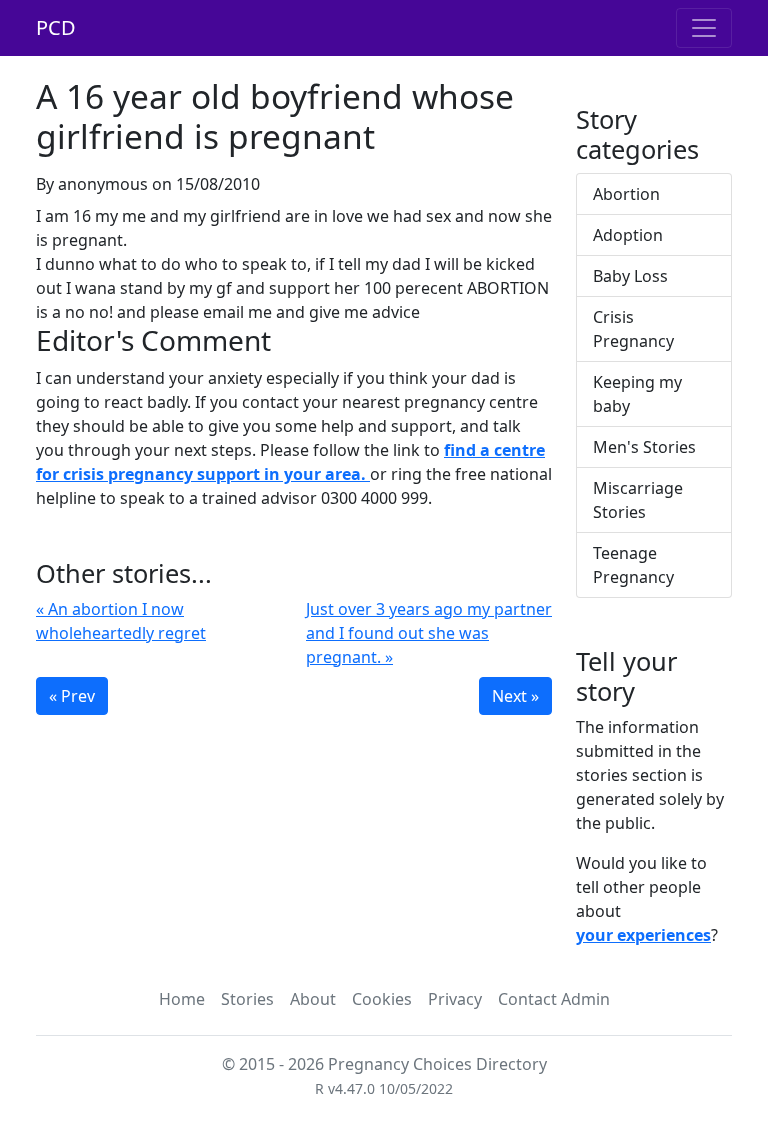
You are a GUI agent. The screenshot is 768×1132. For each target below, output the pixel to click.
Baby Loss (630, 276)
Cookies (382, 999)
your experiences (643, 935)
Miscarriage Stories (638, 500)
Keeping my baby (637, 394)
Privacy (455, 999)
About (313, 999)
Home (182, 999)
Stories (247, 999)
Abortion (626, 194)
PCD (56, 27)
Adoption (628, 235)
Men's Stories (644, 447)
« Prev (72, 696)
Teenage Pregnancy (633, 565)
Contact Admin (554, 999)
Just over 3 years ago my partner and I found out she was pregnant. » (429, 633)
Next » (515, 696)
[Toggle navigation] (704, 28)
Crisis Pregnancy (633, 329)
